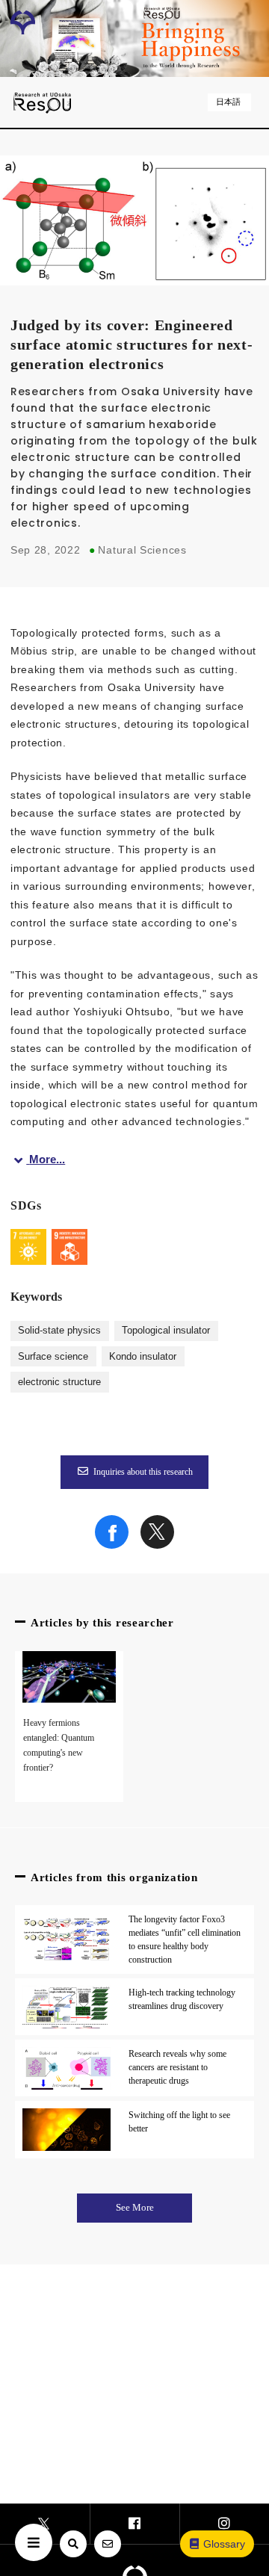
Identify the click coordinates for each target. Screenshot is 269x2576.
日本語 (228, 102)
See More (135, 2208)
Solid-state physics (59, 1331)
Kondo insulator (143, 1357)
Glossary (224, 2544)
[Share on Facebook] (112, 1545)
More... (47, 1159)
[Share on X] (157, 1545)
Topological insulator (166, 1331)
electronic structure (59, 1382)
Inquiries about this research (143, 1472)
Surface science (53, 1357)
